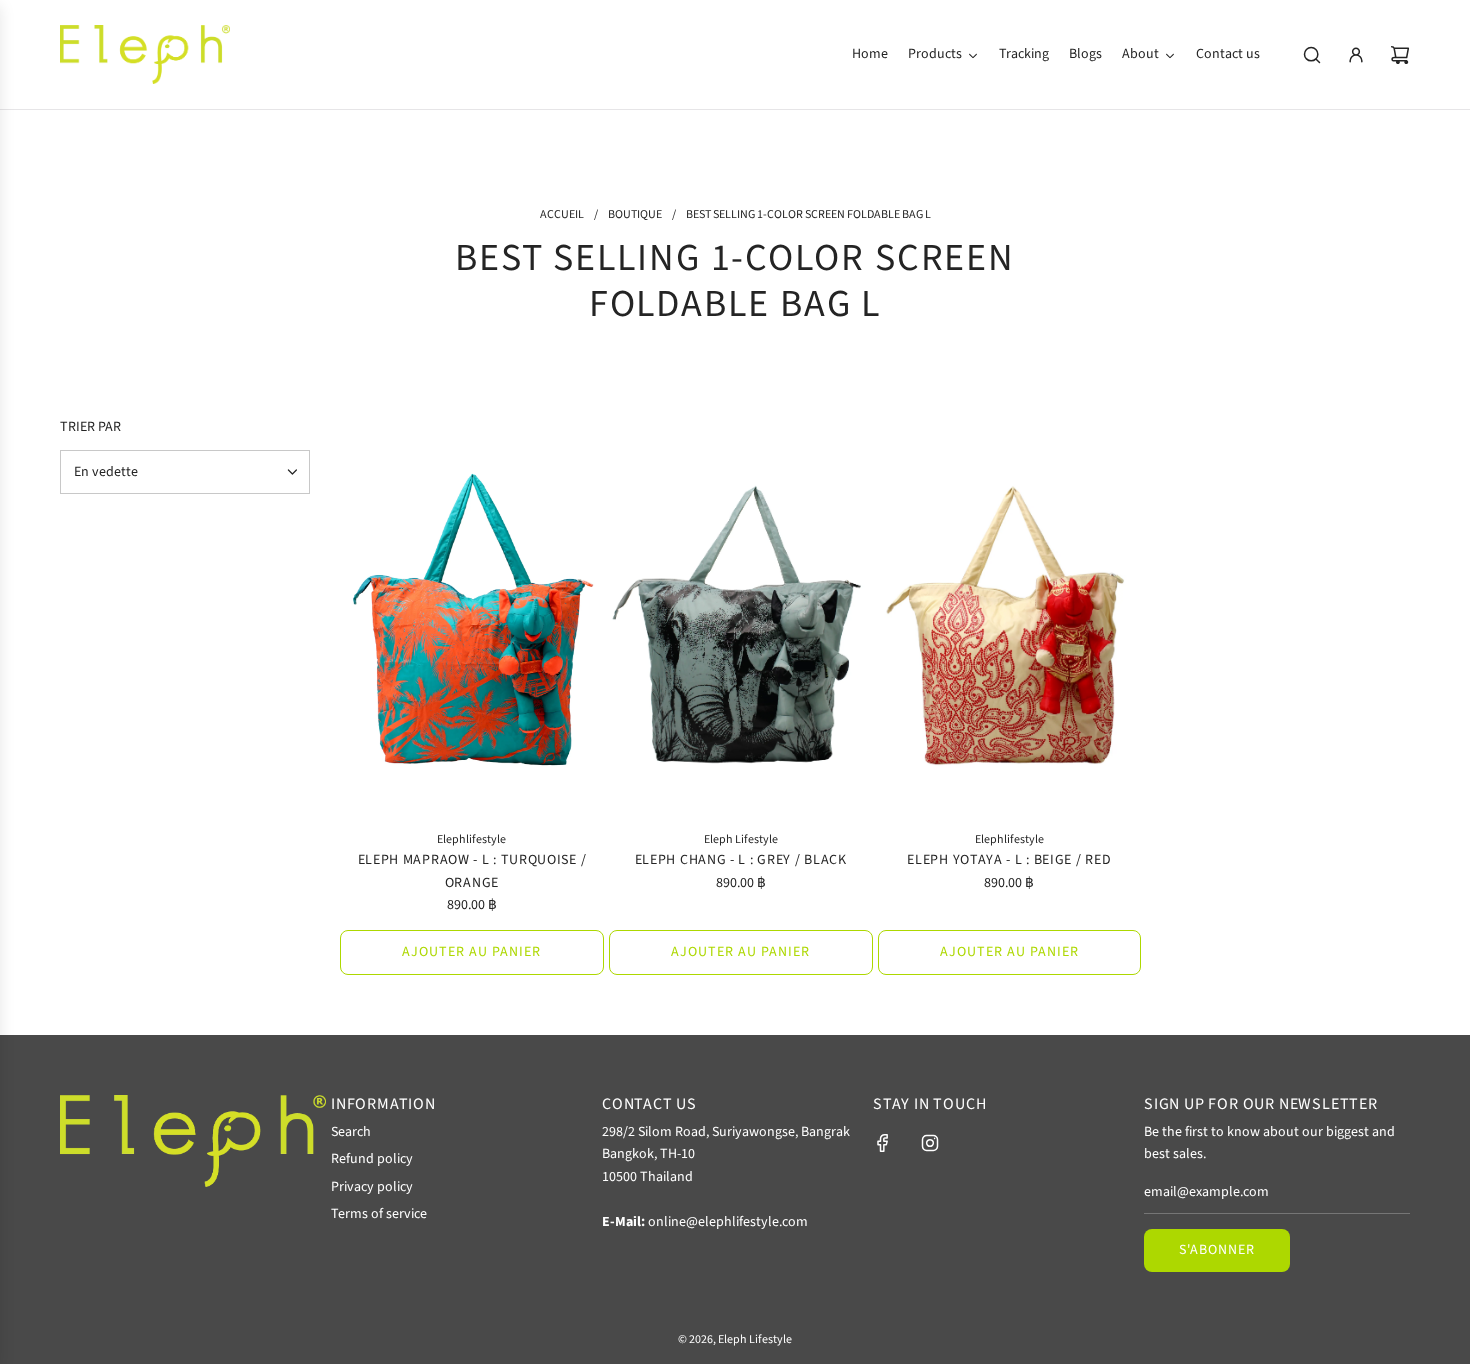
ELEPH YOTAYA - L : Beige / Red (1009, 860)
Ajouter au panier (471, 952)
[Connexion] (1356, 55)
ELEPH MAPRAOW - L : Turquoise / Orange (472, 871)
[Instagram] (930, 1143)
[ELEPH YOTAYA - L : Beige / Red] (1010, 618)
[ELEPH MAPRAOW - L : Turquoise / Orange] (472, 618)
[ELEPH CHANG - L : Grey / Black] (741, 618)
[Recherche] (1312, 55)
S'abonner (1217, 1250)
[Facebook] (883, 1143)
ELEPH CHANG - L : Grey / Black (741, 860)
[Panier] (1400, 55)
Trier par (90, 427)
